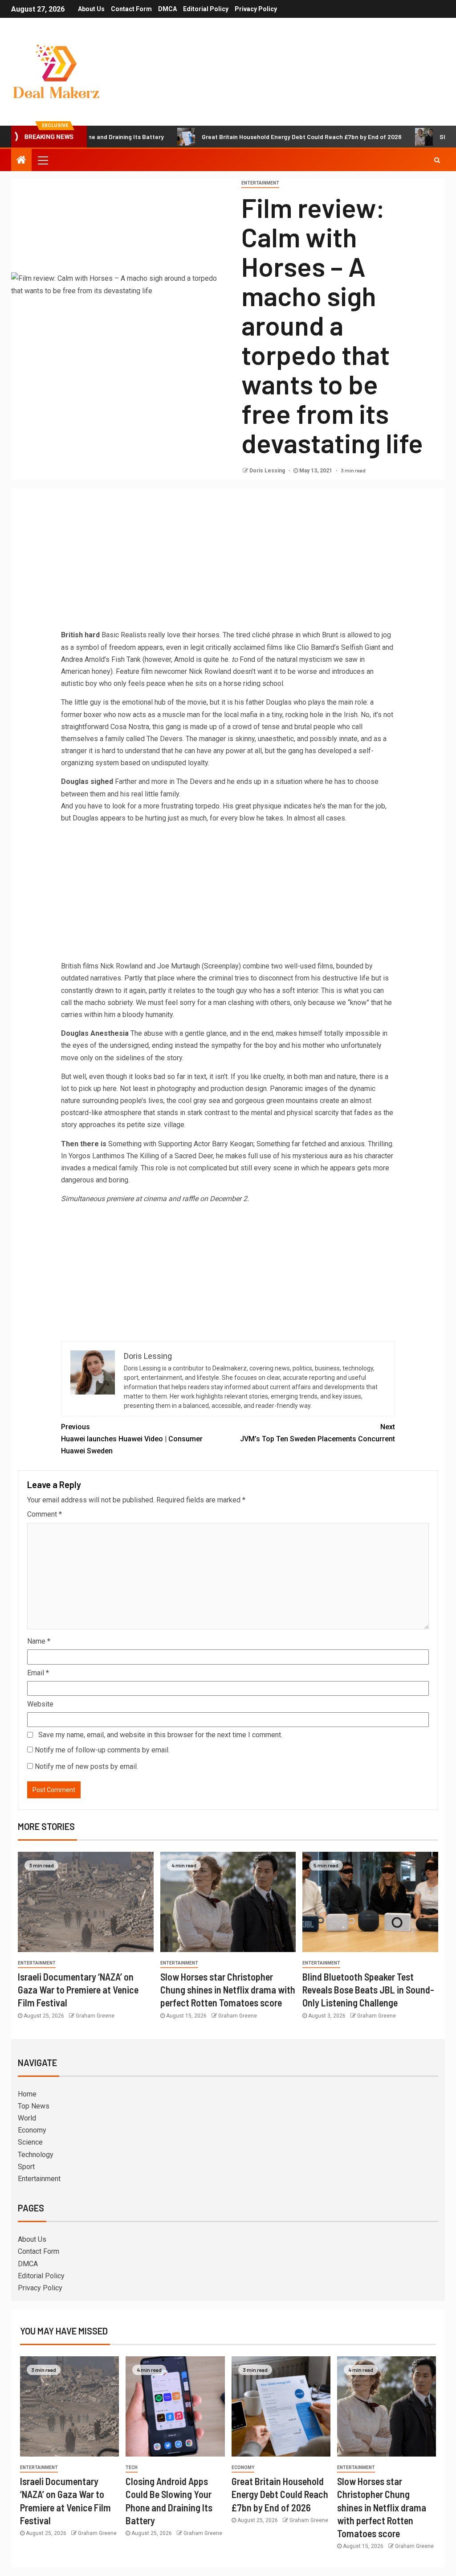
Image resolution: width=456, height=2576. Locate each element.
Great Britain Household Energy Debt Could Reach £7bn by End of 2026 (250, 137)
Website (40, 1704)
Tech (132, 2467)
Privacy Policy (256, 9)
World (27, 2118)
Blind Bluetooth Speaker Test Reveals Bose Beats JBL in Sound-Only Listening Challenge (368, 1990)
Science (30, 2142)
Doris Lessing (268, 471)
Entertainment (260, 183)
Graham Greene (95, 2016)
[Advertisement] (228, 562)
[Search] (437, 160)
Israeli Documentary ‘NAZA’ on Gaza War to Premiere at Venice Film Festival (78, 1990)
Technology (36, 2155)
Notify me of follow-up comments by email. (102, 1750)
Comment (45, 1514)
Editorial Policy (206, 9)
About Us (91, 9)
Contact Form (131, 9)
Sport (26, 2167)
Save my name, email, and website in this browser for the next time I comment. (160, 1735)
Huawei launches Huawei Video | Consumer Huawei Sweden (132, 1439)
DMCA (167, 9)
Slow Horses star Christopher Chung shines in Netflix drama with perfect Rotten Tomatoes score (228, 1990)
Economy (32, 2130)
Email (38, 1673)
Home (27, 2094)
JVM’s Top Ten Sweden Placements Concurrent (318, 1433)
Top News (34, 2106)
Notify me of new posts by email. (86, 1766)
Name (39, 1641)
